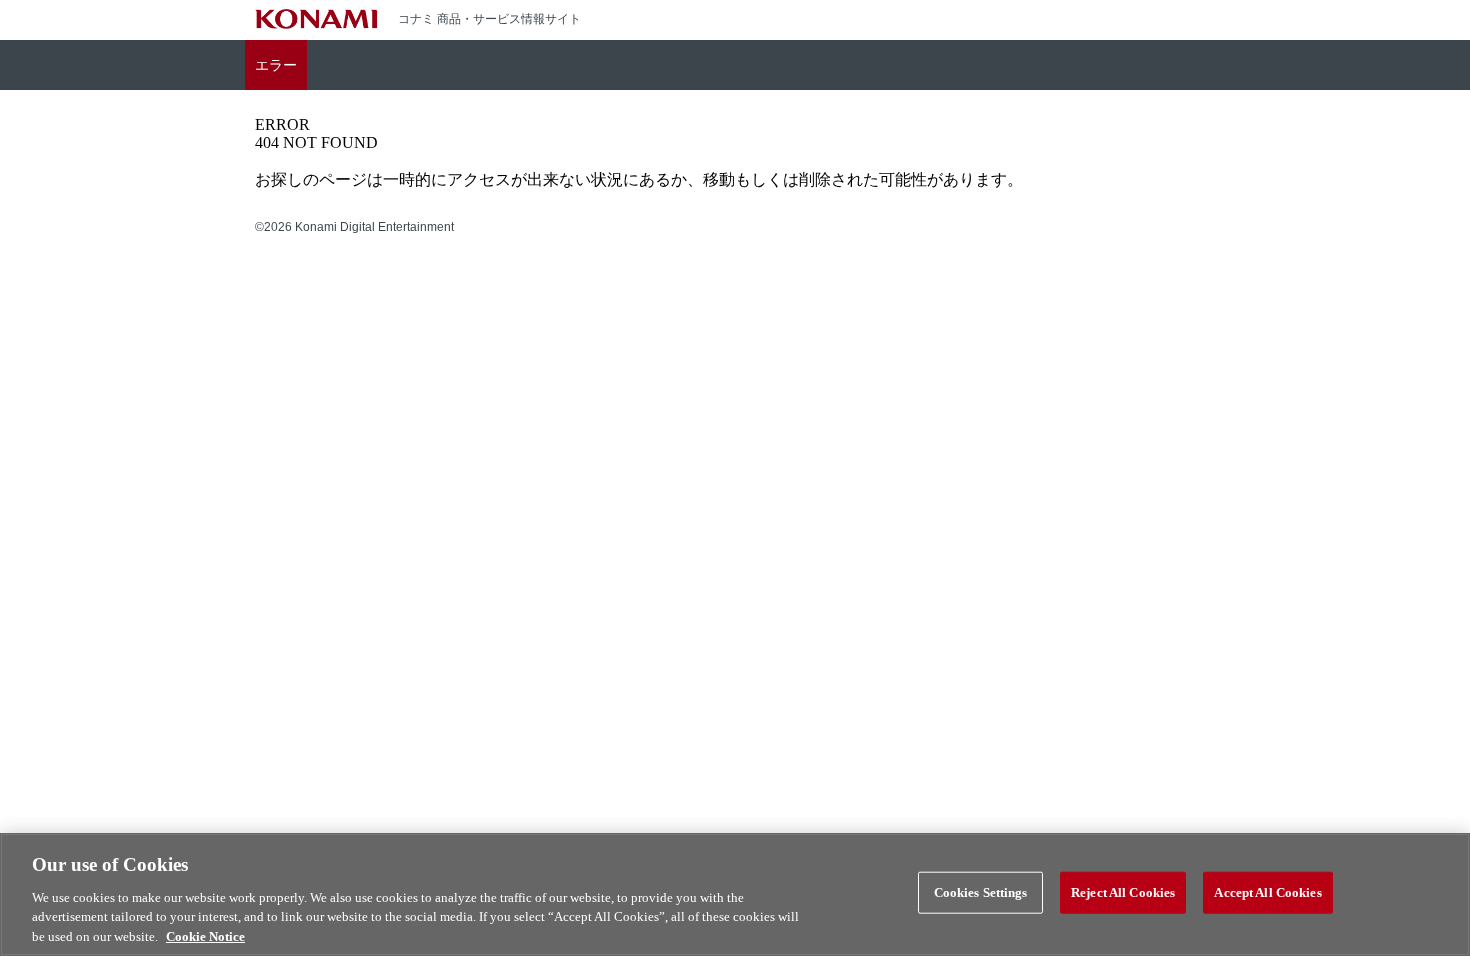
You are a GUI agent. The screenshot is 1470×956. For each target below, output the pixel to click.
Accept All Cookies (1267, 892)
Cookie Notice (205, 935)
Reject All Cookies (1123, 892)
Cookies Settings (981, 892)
